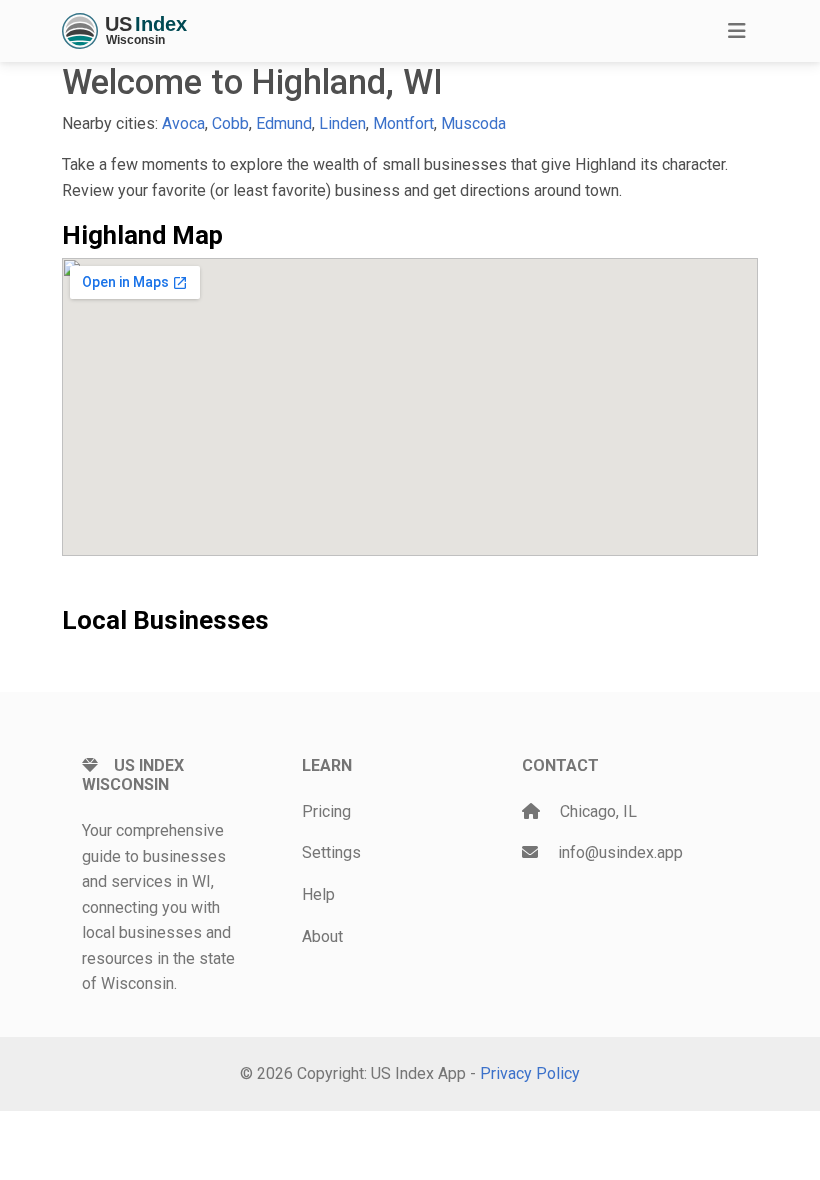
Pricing (326, 811)
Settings (331, 852)
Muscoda (473, 123)
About (322, 936)
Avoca (183, 123)
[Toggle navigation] (737, 31)
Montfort (403, 123)
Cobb (230, 123)
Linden (342, 123)
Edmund (284, 123)
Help (318, 894)
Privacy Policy (530, 1073)
